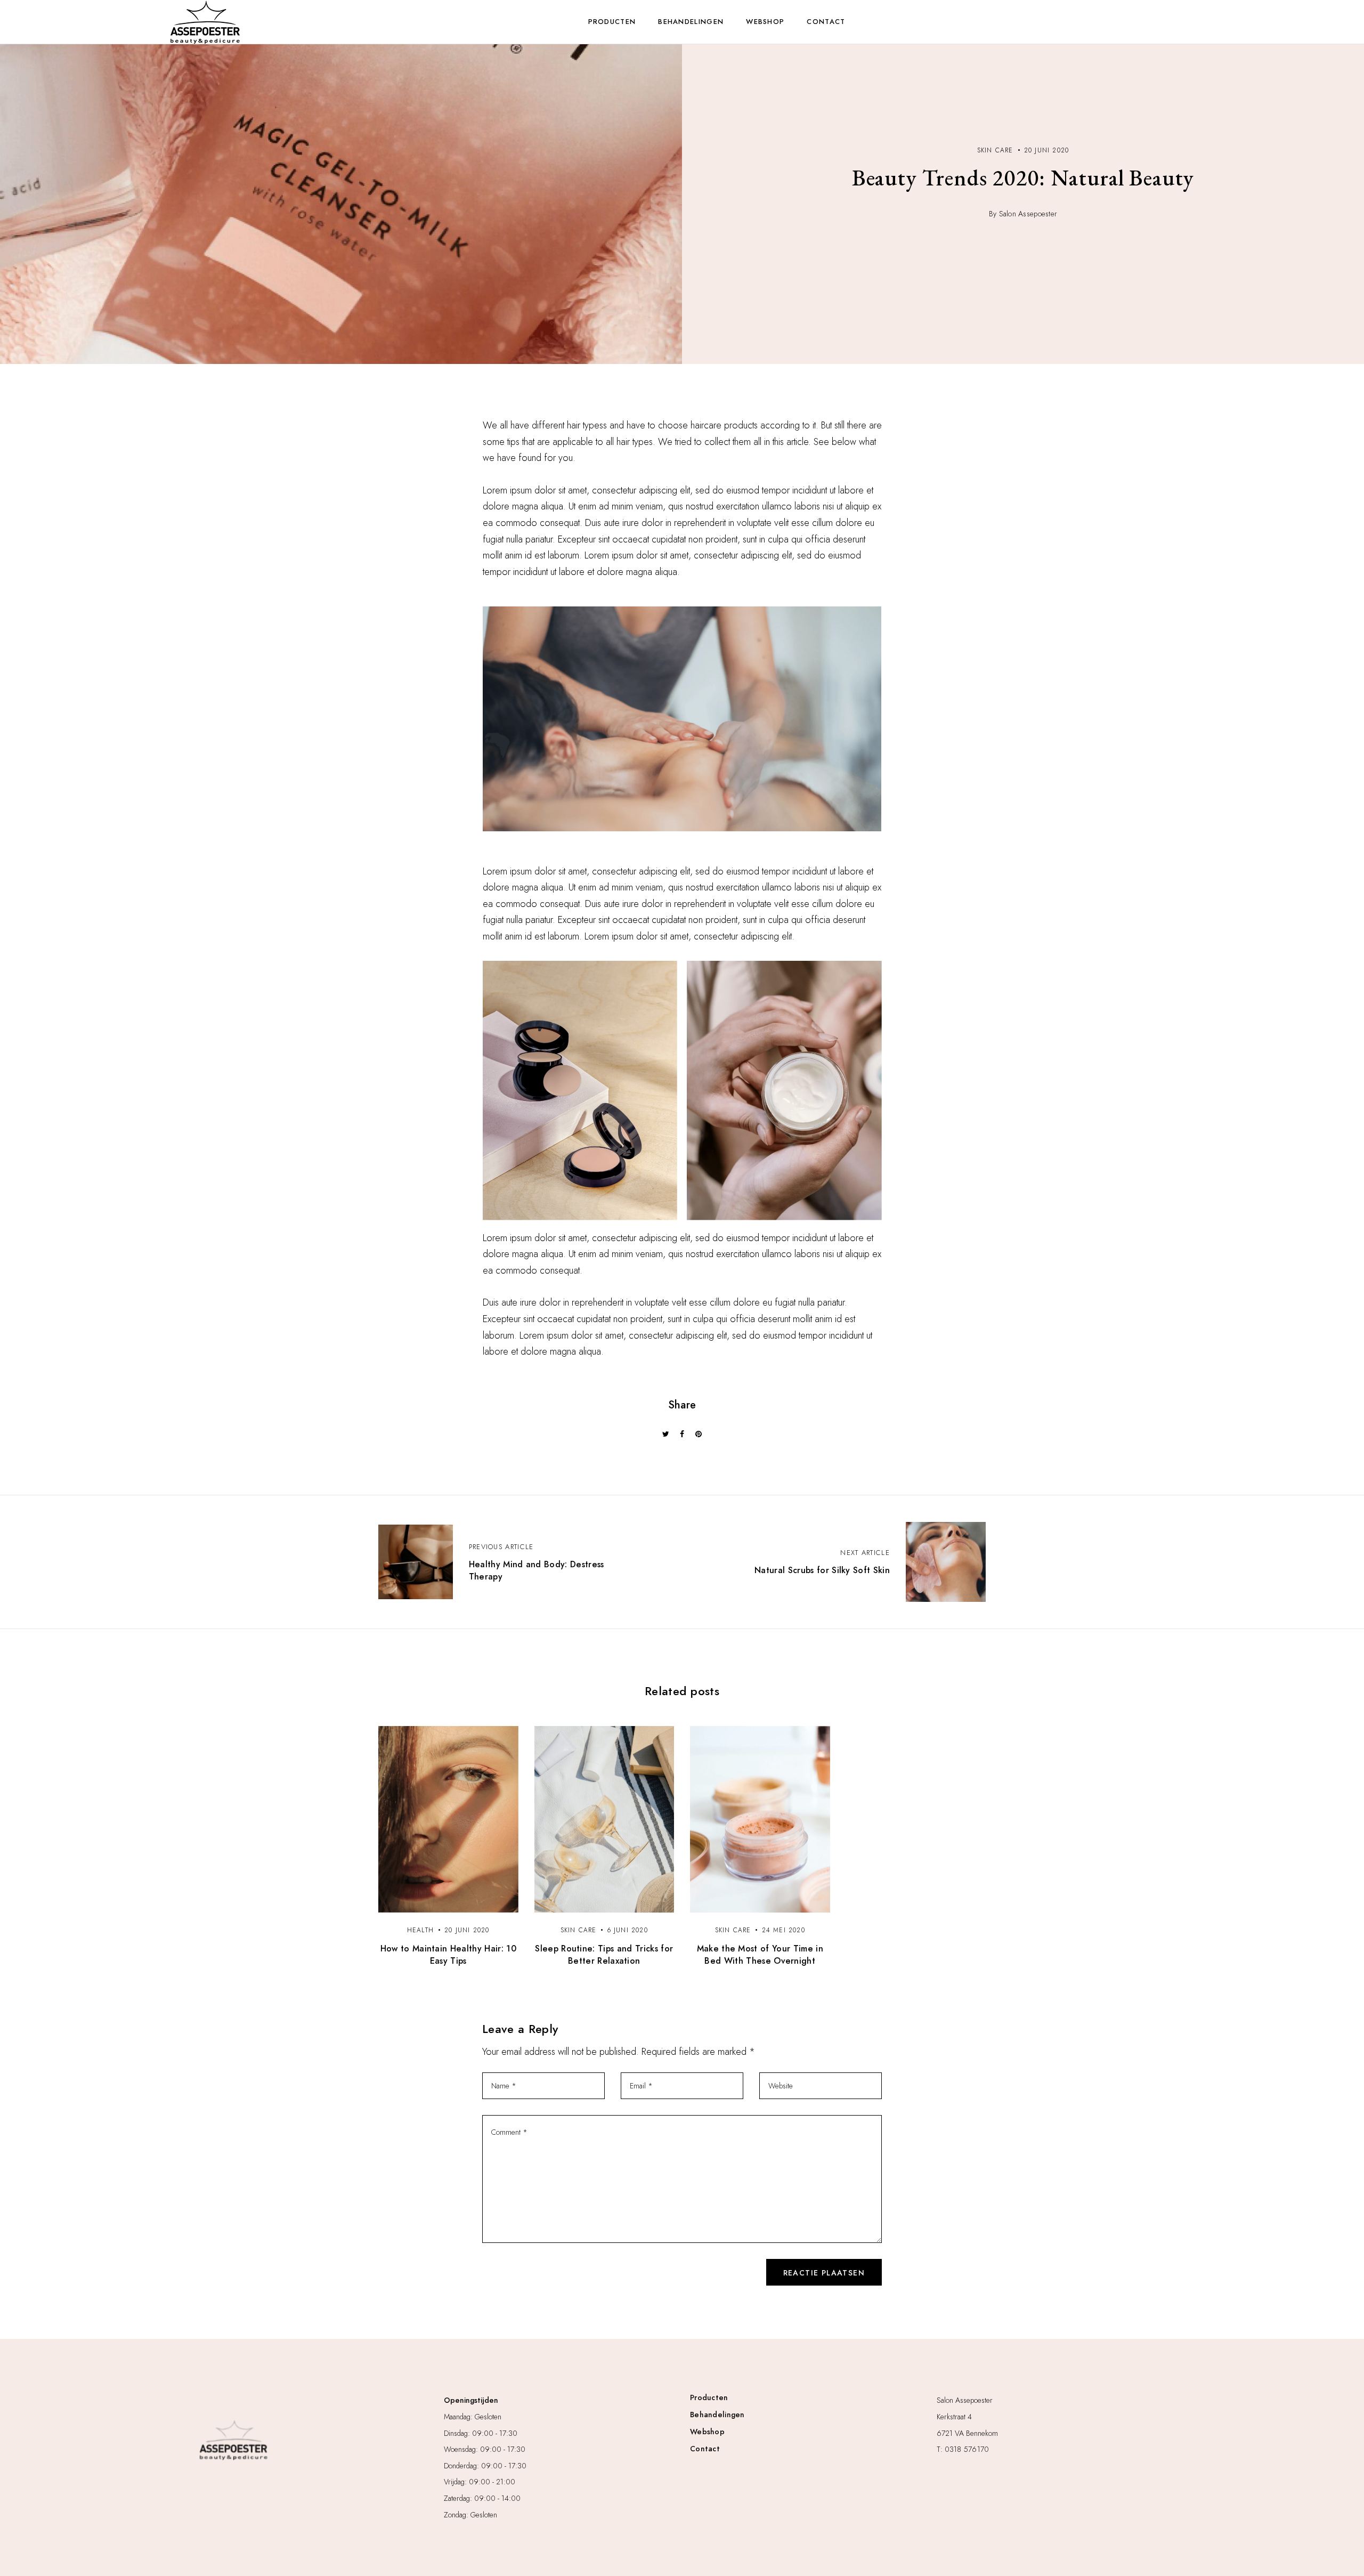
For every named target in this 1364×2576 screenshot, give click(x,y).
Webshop (765, 22)
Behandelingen (691, 22)
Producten (612, 22)
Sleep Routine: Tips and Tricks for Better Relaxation (604, 1955)
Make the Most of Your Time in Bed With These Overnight (760, 1955)
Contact (826, 22)
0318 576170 (967, 2449)
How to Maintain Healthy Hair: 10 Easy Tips (448, 1955)
